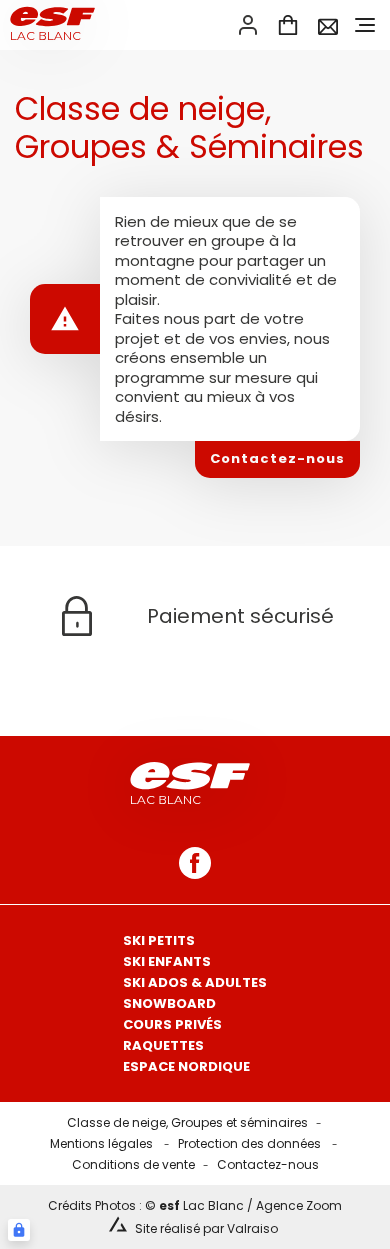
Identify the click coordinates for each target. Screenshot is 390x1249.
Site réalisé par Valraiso (206, 1228)
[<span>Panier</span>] (288, 25)
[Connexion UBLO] (19, 1230)
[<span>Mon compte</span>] (248, 25)
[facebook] (195, 863)
